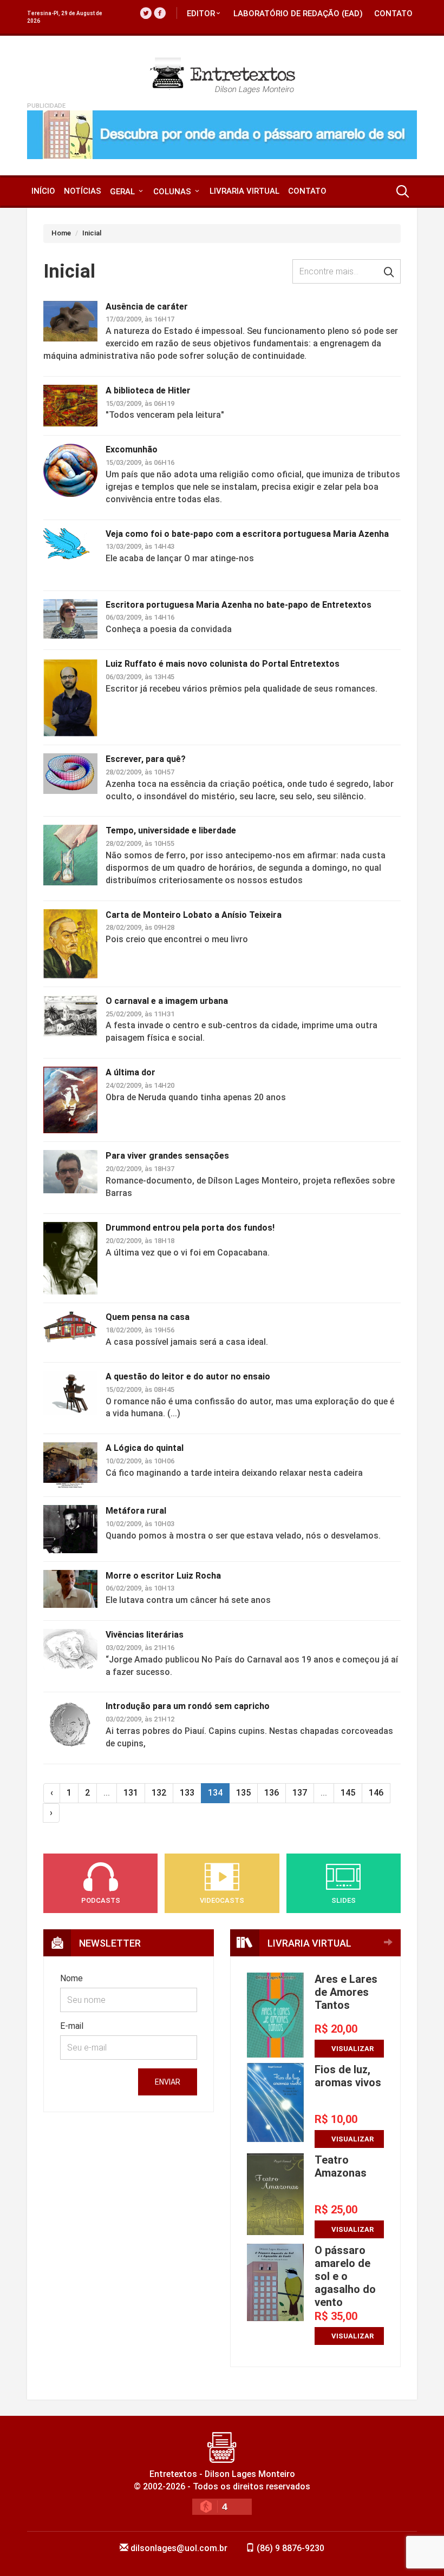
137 (300, 1793)
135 (243, 1793)
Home (61, 233)
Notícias (83, 191)
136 (272, 1793)
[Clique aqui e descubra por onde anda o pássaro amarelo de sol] (222, 135)
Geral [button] (123, 192)
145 (348, 1793)
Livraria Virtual (244, 191)
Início (43, 191)
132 (159, 1793)
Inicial (92, 233)
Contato (393, 14)
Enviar (168, 2082)
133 (187, 1793)
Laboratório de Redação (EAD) (298, 14)
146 (376, 1793)
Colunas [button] (173, 192)
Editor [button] (201, 14)
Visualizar (352, 2049)
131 (131, 1793)
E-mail (72, 2026)
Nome (71, 1978)
